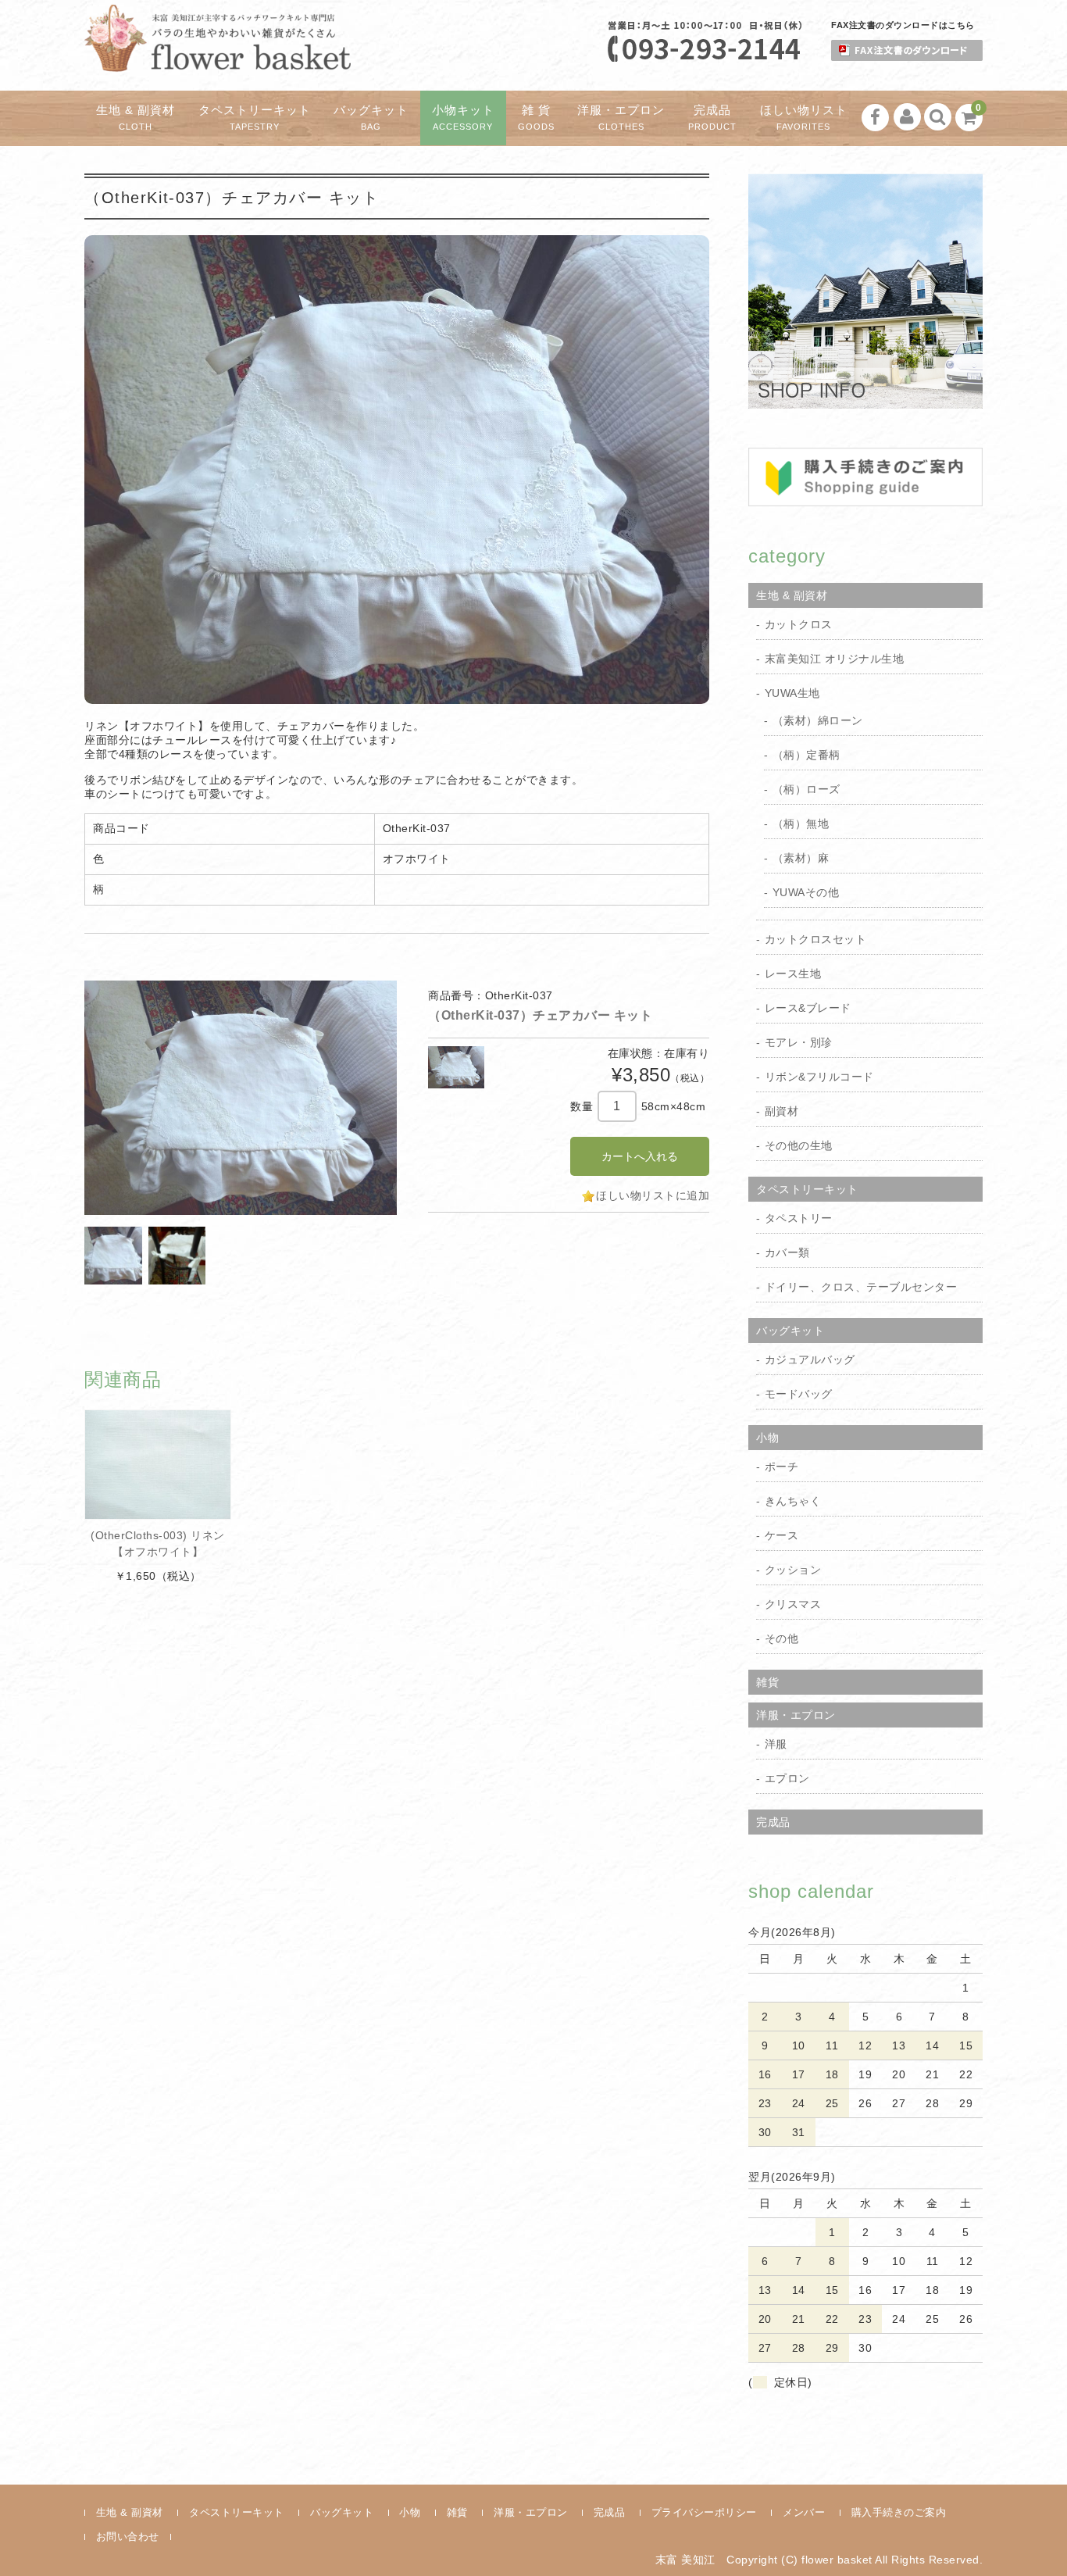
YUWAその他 (806, 892)
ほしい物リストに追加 (653, 1195)
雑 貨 (536, 118)
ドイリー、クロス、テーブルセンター (861, 1287)
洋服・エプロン (621, 118)
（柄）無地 (801, 824)
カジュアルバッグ (810, 1359)
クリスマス (793, 1604)
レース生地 (793, 974)
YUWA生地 (792, 693)
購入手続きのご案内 (899, 2512)
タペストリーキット (255, 118)
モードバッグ (799, 1394)
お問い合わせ (128, 2537)
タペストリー (799, 1218)
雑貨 (767, 1682)
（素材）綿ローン (818, 720)
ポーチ (782, 1467)
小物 (767, 1438)
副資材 (782, 1111)
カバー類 (787, 1252)
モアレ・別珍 (799, 1042)
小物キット (463, 118)
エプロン (787, 1778)
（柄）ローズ (806, 789)
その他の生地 (799, 1145)
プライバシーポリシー (704, 2512)
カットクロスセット (816, 939)
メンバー (804, 2512)
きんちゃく (793, 1501)
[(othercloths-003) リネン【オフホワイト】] (158, 1465)
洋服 (776, 1744)
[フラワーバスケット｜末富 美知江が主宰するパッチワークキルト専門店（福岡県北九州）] (218, 58)
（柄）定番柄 (806, 755)
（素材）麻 (801, 858)
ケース (782, 1535)
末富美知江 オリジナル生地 (835, 659)
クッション (793, 1570)
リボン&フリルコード (819, 1077)
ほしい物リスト (804, 118)
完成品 (712, 118)
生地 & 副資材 (136, 118)
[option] (241, 1098)
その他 (782, 1638)
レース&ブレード (808, 1008)
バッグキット (371, 118)
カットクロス (799, 624)
